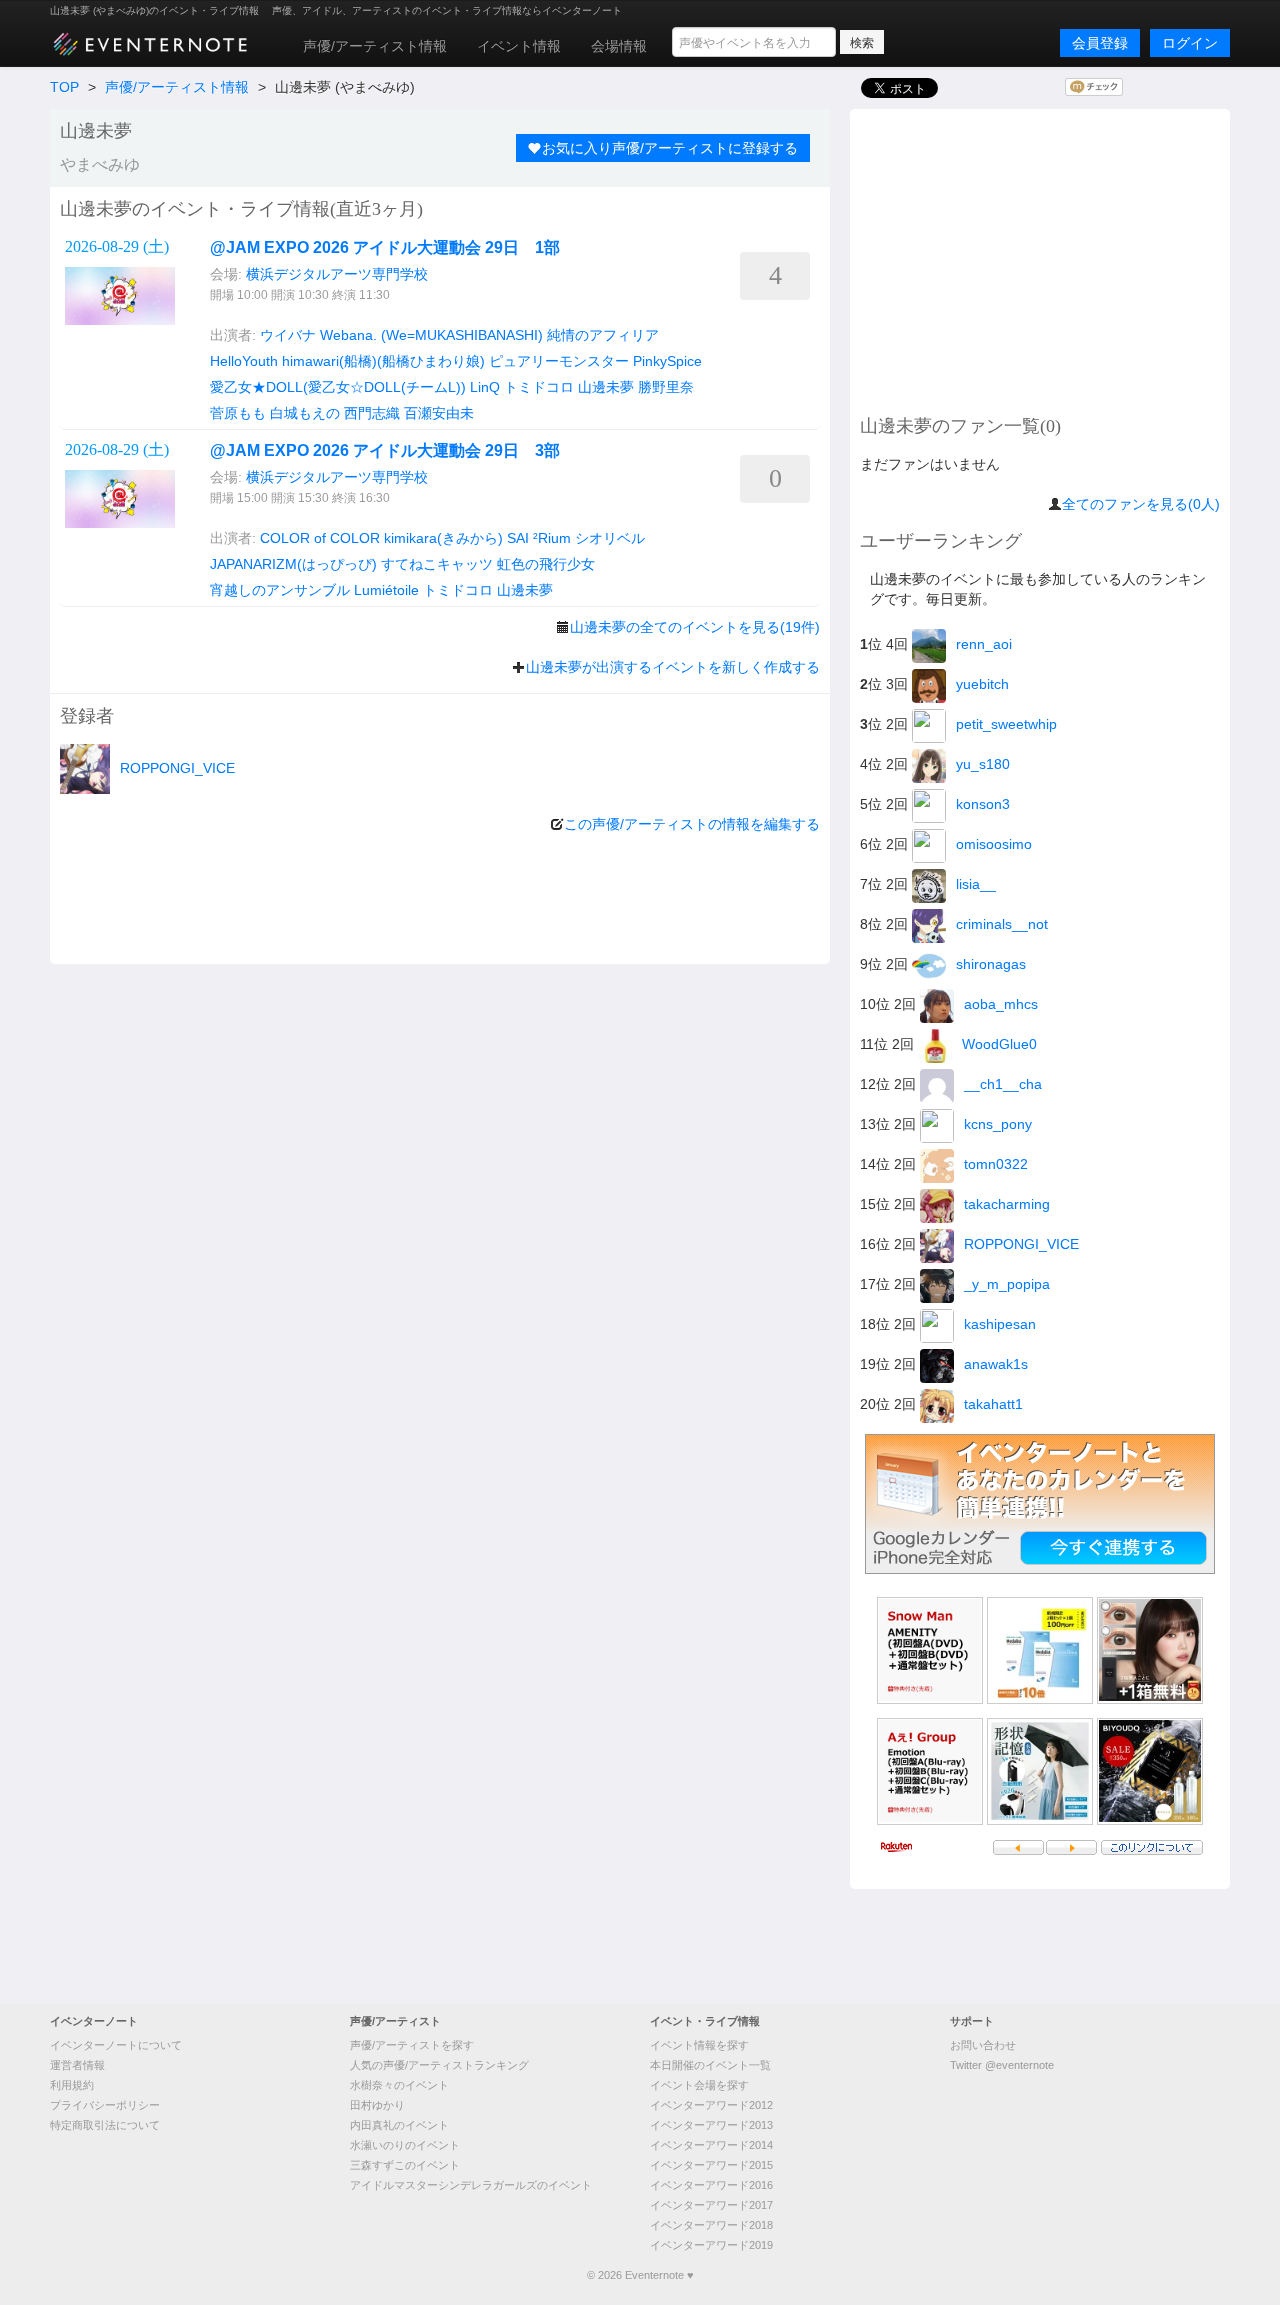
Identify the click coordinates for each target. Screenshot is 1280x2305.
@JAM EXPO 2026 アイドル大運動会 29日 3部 (385, 450)
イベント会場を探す (699, 2085)
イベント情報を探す (699, 2045)
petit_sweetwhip (1006, 724)
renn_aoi (984, 644)
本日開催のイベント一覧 (710, 2065)
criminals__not (1002, 924)
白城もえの (305, 413)
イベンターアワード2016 (711, 2185)
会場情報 (619, 46)
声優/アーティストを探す (412, 2045)
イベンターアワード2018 (711, 2225)
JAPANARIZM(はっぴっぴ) (293, 564)
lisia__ (976, 884)
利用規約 (72, 2085)
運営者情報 (77, 2065)
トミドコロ (539, 387)
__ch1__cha (1003, 1084)
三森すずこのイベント (405, 2165)
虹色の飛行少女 (546, 564)
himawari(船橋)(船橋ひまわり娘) (383, 361)
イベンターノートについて (116, 2045)
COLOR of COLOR (320, 538)
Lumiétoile (386, 590)
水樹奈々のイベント (399, 2085)
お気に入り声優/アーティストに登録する (670, 148)
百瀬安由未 (439, 413)
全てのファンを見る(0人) (1141, 504)
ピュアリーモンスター (559, 361)
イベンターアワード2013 (711, 2125)
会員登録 (1100, 43)
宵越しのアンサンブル (280, 590)
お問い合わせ (983, 2045)
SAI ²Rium (539, 538)
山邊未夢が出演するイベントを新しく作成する (673, 667)
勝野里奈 (666, 387)
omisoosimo (994, 844)
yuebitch (982, 684)
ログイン (1190, 43)
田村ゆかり (377, 2105)
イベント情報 (519, 46)
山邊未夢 (606, 387)
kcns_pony (998, 1124)
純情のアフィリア (603, 335)
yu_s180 (983, 764)
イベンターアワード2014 (711, 2145)
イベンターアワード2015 (711, 2165)
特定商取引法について (105, 2125)
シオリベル (610, 538)
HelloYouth (244, 361)
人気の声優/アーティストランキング (439, 2065)
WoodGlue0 (999, 1044)
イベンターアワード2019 (711, 2245)
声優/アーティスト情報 (375, 46)
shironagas (991, 964)
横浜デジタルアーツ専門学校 (337, 274)
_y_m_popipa (1007, 1284)
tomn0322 (996, 1164)
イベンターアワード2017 (711, 2205)
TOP (64, 87)
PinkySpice (667, 361)
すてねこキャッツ (437, 564)
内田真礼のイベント (399, 2125)
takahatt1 (993, 1404)
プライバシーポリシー (105, 2105)
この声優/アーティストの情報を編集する (692, 824)
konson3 (983, 804)
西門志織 (372, 413)
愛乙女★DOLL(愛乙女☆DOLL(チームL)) (338, 387)
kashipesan (1000, 1324)
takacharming (1007, 1204)
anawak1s (996, 1364)
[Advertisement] (1040, 259)
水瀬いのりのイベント (405, 2145)
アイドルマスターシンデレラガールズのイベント (471, 2185)
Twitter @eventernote (1002, 2065)
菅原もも (238, 413)
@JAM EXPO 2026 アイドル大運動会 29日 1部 (385, 247)
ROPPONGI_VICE (177, 768)
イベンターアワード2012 (711, 2105)
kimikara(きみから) (443, 538)
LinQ (485, 387)
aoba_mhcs (1001, 1004)
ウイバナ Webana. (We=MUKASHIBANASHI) (401, 335)
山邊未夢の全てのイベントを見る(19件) (695, 627)
